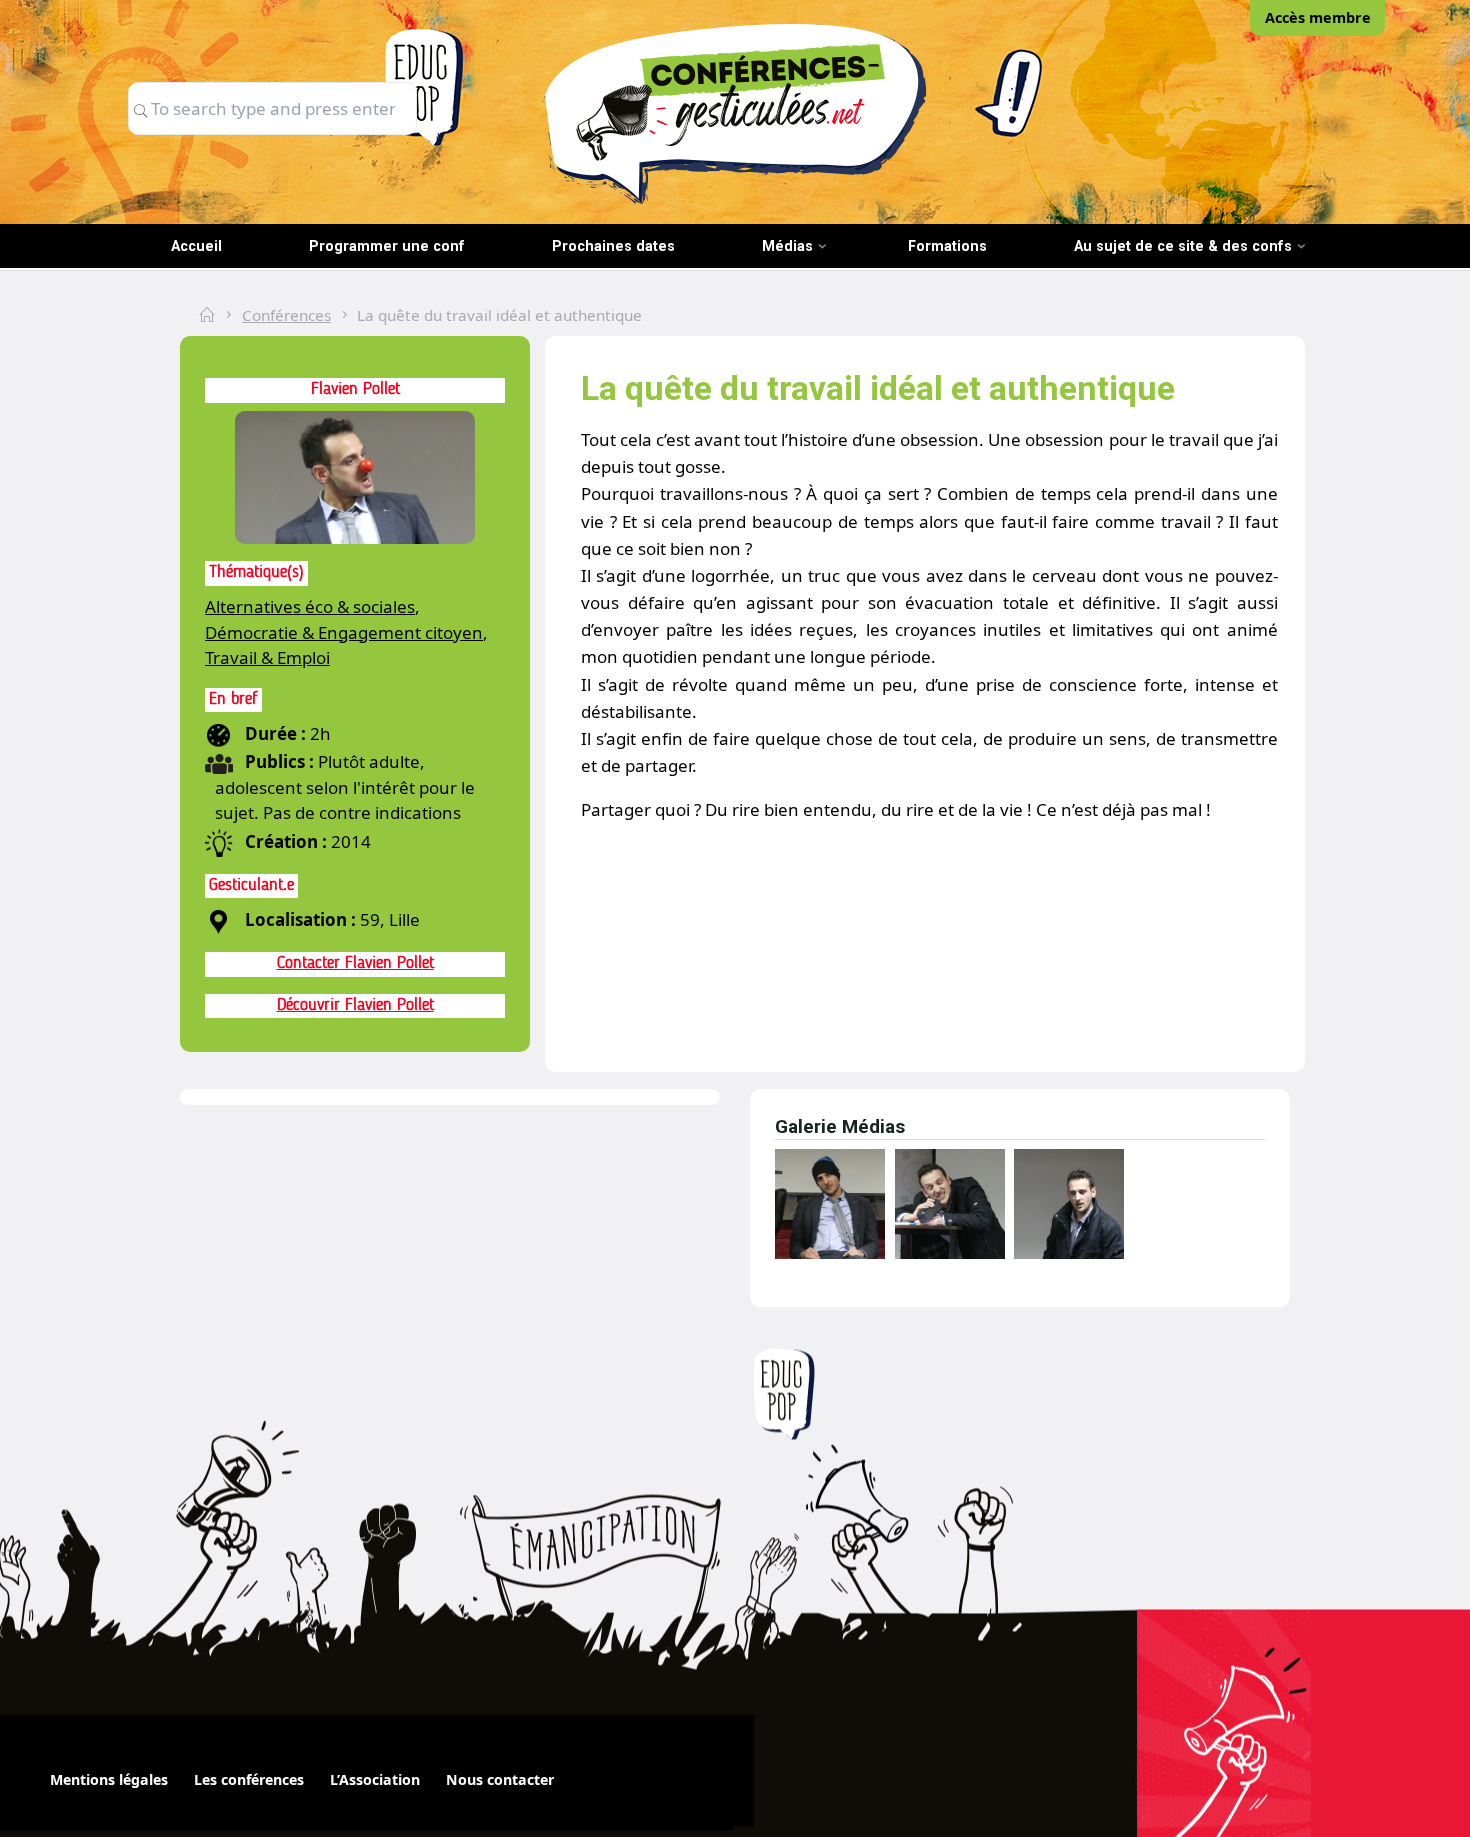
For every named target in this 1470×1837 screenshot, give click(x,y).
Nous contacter (500, 1779)
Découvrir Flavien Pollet (355, 1005)
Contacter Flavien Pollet (355, 963)
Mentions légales (109, 1779)
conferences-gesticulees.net (735, 113)
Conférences (286, 315)
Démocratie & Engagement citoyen (344, 632)
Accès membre (1318, 17)
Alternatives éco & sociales (310, 606)
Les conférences (249, 1779)
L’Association (375, 1779)
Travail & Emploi (267, 657)
